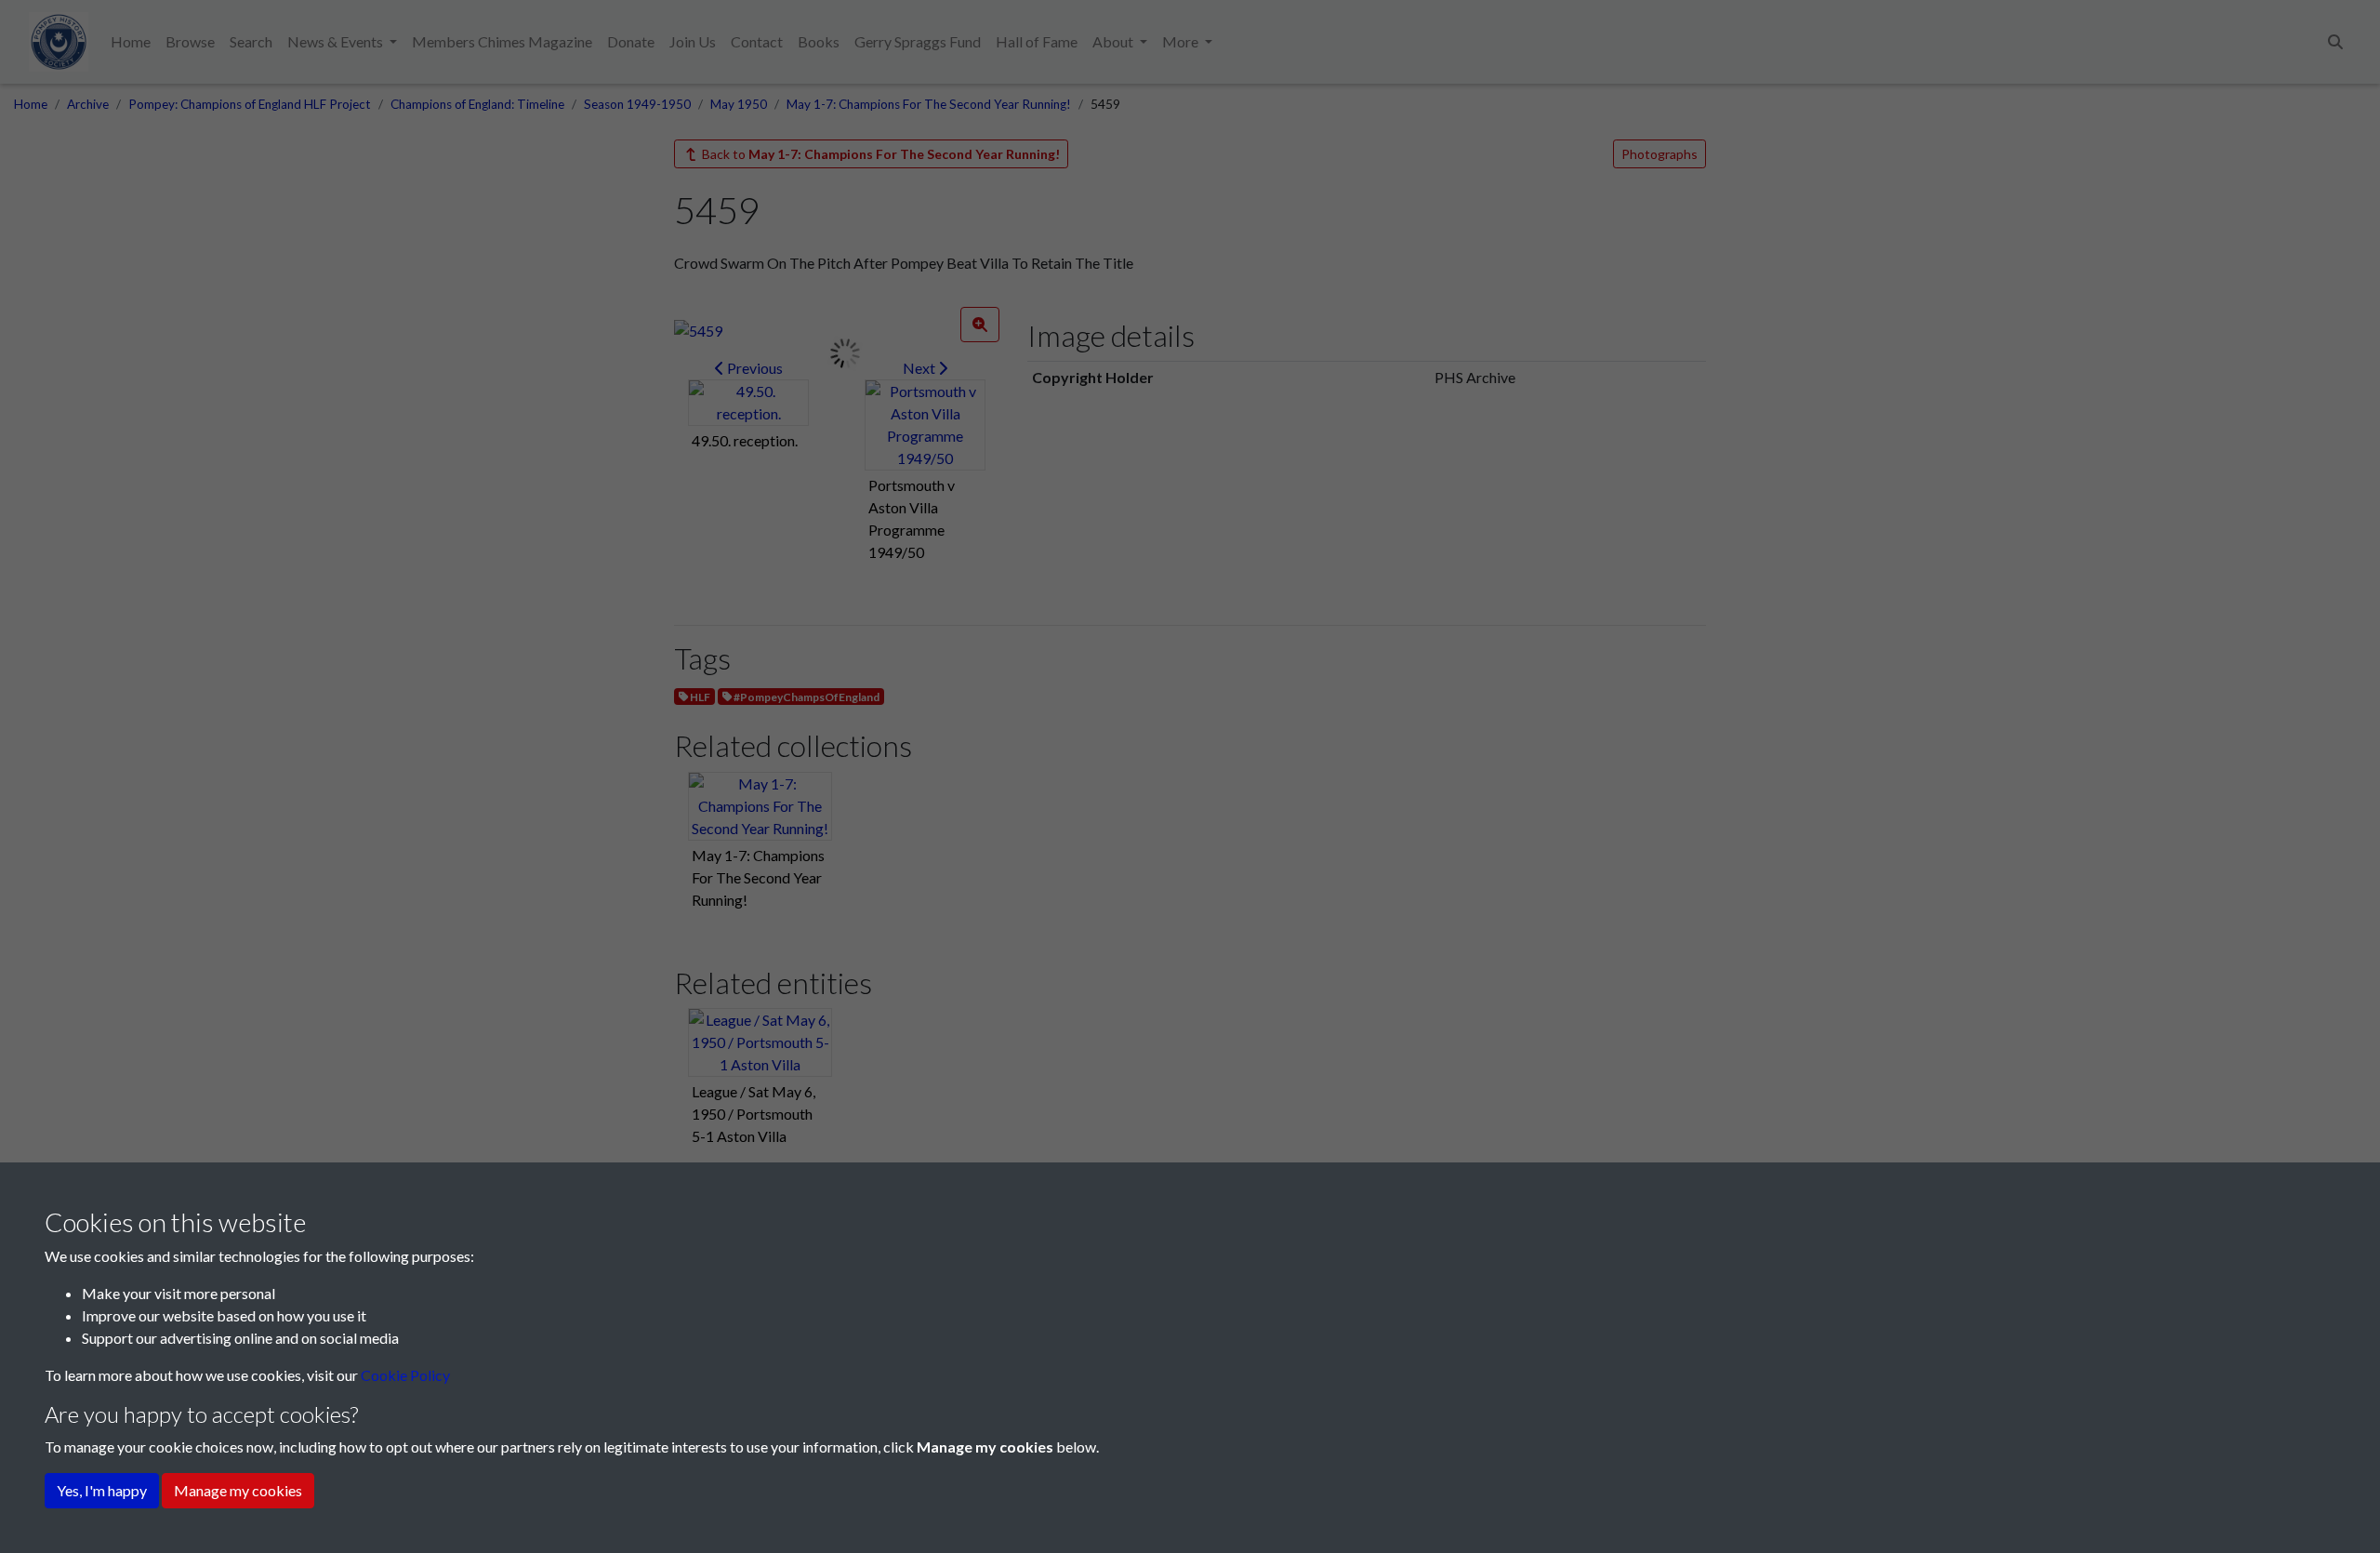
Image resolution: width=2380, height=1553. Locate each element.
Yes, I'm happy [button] (102, 1490)
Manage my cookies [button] (238, 1490)
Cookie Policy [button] (405, 1375)
